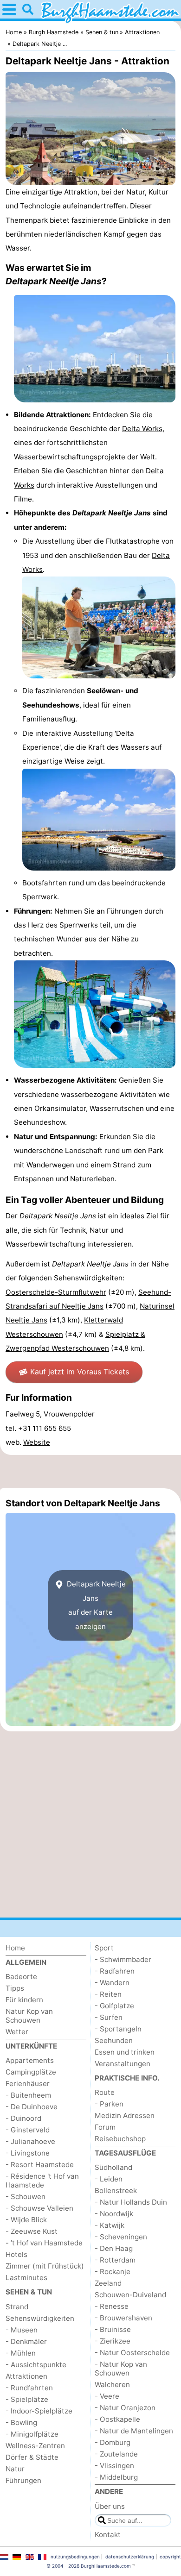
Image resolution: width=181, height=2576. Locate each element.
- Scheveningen (121, 2237)
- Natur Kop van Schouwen (121, 2369)
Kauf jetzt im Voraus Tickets (80, 1372)
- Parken (109, 2104)
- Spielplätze (27, 2399)
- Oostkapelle (117, 2419)
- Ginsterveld (28, 2130)
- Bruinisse (113, 2329)
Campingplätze (31, 2072)
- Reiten (108, 1994)
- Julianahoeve (30, 2141)
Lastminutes (26, 2278)
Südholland (113, 2167)
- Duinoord (23, 2118)
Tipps (15, 1988)
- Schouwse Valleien (39, 2208)
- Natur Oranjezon (125, 2408)
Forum (105, 2127)
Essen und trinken (125, 2052)
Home (15, 1948)
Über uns (110, 2506)
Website (37, 1442)
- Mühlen (21, 2353)
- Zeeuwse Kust (32, 2231)
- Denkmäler (26, 2341)
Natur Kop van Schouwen (29, 2016)
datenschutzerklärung (130, 2557)
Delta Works (142, 429)
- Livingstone (28, 2153)
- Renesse (112, 2306)
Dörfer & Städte (32, 2457)
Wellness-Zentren (35, 2446)
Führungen (23, 2480)
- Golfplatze (114, 2006)
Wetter (17, 2032)
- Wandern (112, 1983)
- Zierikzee (113, 2341)
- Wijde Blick (26, 2220)
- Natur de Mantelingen (134, 2431)
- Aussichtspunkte (36, 2365)
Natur (15, 2469)
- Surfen (109, 2017)
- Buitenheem (28, 2095)
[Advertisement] (90, 1472)
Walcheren (112, 2385)
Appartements (30, 2060)
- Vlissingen (114, 2466)
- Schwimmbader (123, 1959)
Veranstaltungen (123, 2064)
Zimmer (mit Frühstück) (45, 2266)
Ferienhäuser (28, 2084)
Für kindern (24, 2000)
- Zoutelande (116, 2454)
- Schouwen (26, 2197)
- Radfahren (115, 1971)
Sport (104, 1948)
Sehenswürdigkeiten (40, 2318)
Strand (17, 2307)
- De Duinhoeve (32, 2107)
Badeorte (21, 1977)
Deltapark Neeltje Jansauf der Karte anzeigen (95, 1605)
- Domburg (113, 2442)
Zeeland (108, 2283)
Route (105, 2092)
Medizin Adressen (125, 2115)
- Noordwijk (114, 2214)
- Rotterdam (115, 2260)
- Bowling (21, 2422)
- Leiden (109, 2179)
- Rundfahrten (29, 2388)
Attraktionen (26, 2376)
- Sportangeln (118, 2029)
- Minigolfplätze (32, 2434)
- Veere (107, 2396)
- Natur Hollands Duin (131, 2202)
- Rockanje (113, 2272)
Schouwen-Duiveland (130, 2295)
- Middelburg (116, 2477)
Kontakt (108, 2535)
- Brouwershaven (123, 2318)
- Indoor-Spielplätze (39, 2411)
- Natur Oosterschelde (132, 2353)
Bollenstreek (116, 2191)
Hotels (16, 2254)
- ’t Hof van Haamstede (44, 2243)
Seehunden (114, 2040)
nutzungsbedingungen (75, 2557)
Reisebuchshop (120, 2139)
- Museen (22, 2330)
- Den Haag (114, 2248)
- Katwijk (110, 2225)
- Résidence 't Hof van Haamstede (42, 2181)
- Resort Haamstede (40, 2165)
